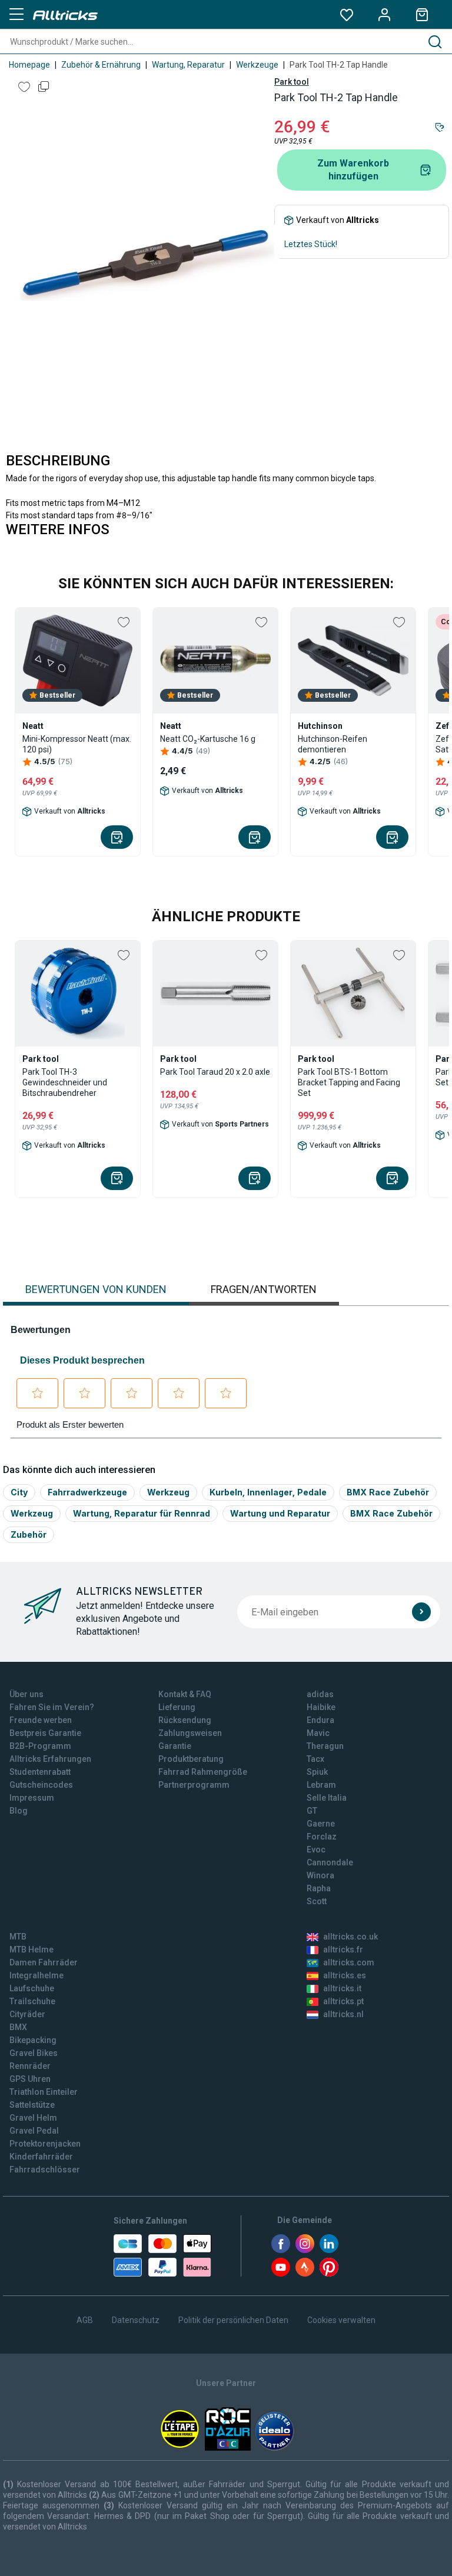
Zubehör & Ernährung (101, 65)
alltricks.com (349, 1962)
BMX (18, 2027)
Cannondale (330, 1862)
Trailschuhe (32, 2001)
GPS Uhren (30, 2079)
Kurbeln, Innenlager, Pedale (268, 1492)
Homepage (29, 65)
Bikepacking (33, 2040)
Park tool (292, 82)
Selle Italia (327, 1798)
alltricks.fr (343, 1950)
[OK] (421, 1612)
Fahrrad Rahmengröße (203, 1772)
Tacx (315, 1759)
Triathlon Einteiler (44, 2092)
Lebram (321, 1785)
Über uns (26, 1694)
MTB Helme (31, 1950)
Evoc (316, 1849)
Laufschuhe (32, 1988)
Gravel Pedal (34, 2131)
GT (312, 1811)
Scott (317, 1901)
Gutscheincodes (41, 1785)
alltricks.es (345, 1975)
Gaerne (321, 1824)
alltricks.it (342, 1988)
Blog (19, 1811)
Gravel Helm (33, 2118)
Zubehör (29, 1534)
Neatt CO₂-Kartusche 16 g (208, 739)
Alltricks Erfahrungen (50, 1759)
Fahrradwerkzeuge (87, 1492)
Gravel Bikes (34, 2053)
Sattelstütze (32, 2105)
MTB (18, 1937)
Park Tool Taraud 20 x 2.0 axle (215, 1072)
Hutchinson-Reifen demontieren (333, 744)
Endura (320, 1720)
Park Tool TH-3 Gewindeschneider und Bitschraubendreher (65, 1082)
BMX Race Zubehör (388, 1492)
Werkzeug (168, 1492)
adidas (320, 1694)
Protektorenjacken (45, 2144)
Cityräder (27, 2014)
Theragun (325, 1746)
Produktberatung (191, 1759)
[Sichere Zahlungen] (162, 2255)
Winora (320, 1875)
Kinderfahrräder (41, 2157)
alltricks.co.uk (350, 1937)
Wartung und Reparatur (280, 1513)
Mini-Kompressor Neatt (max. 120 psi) (77, 744)
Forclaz (322, 1837)
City (19, 1492)
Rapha (319, 1888)
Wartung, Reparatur (188, 65)
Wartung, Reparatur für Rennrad (142, 1513)
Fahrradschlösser (45, 2170)
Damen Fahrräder (44, 1962)
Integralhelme (36, 1975)
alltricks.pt (343, 2001)
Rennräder (30, 2066)
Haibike (321, 1707)
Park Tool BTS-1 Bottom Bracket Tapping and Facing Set (349, 1082)
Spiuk (317, 1772)
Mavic (318, 1733)
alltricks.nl (343, 2014)
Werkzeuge (257, 65)
